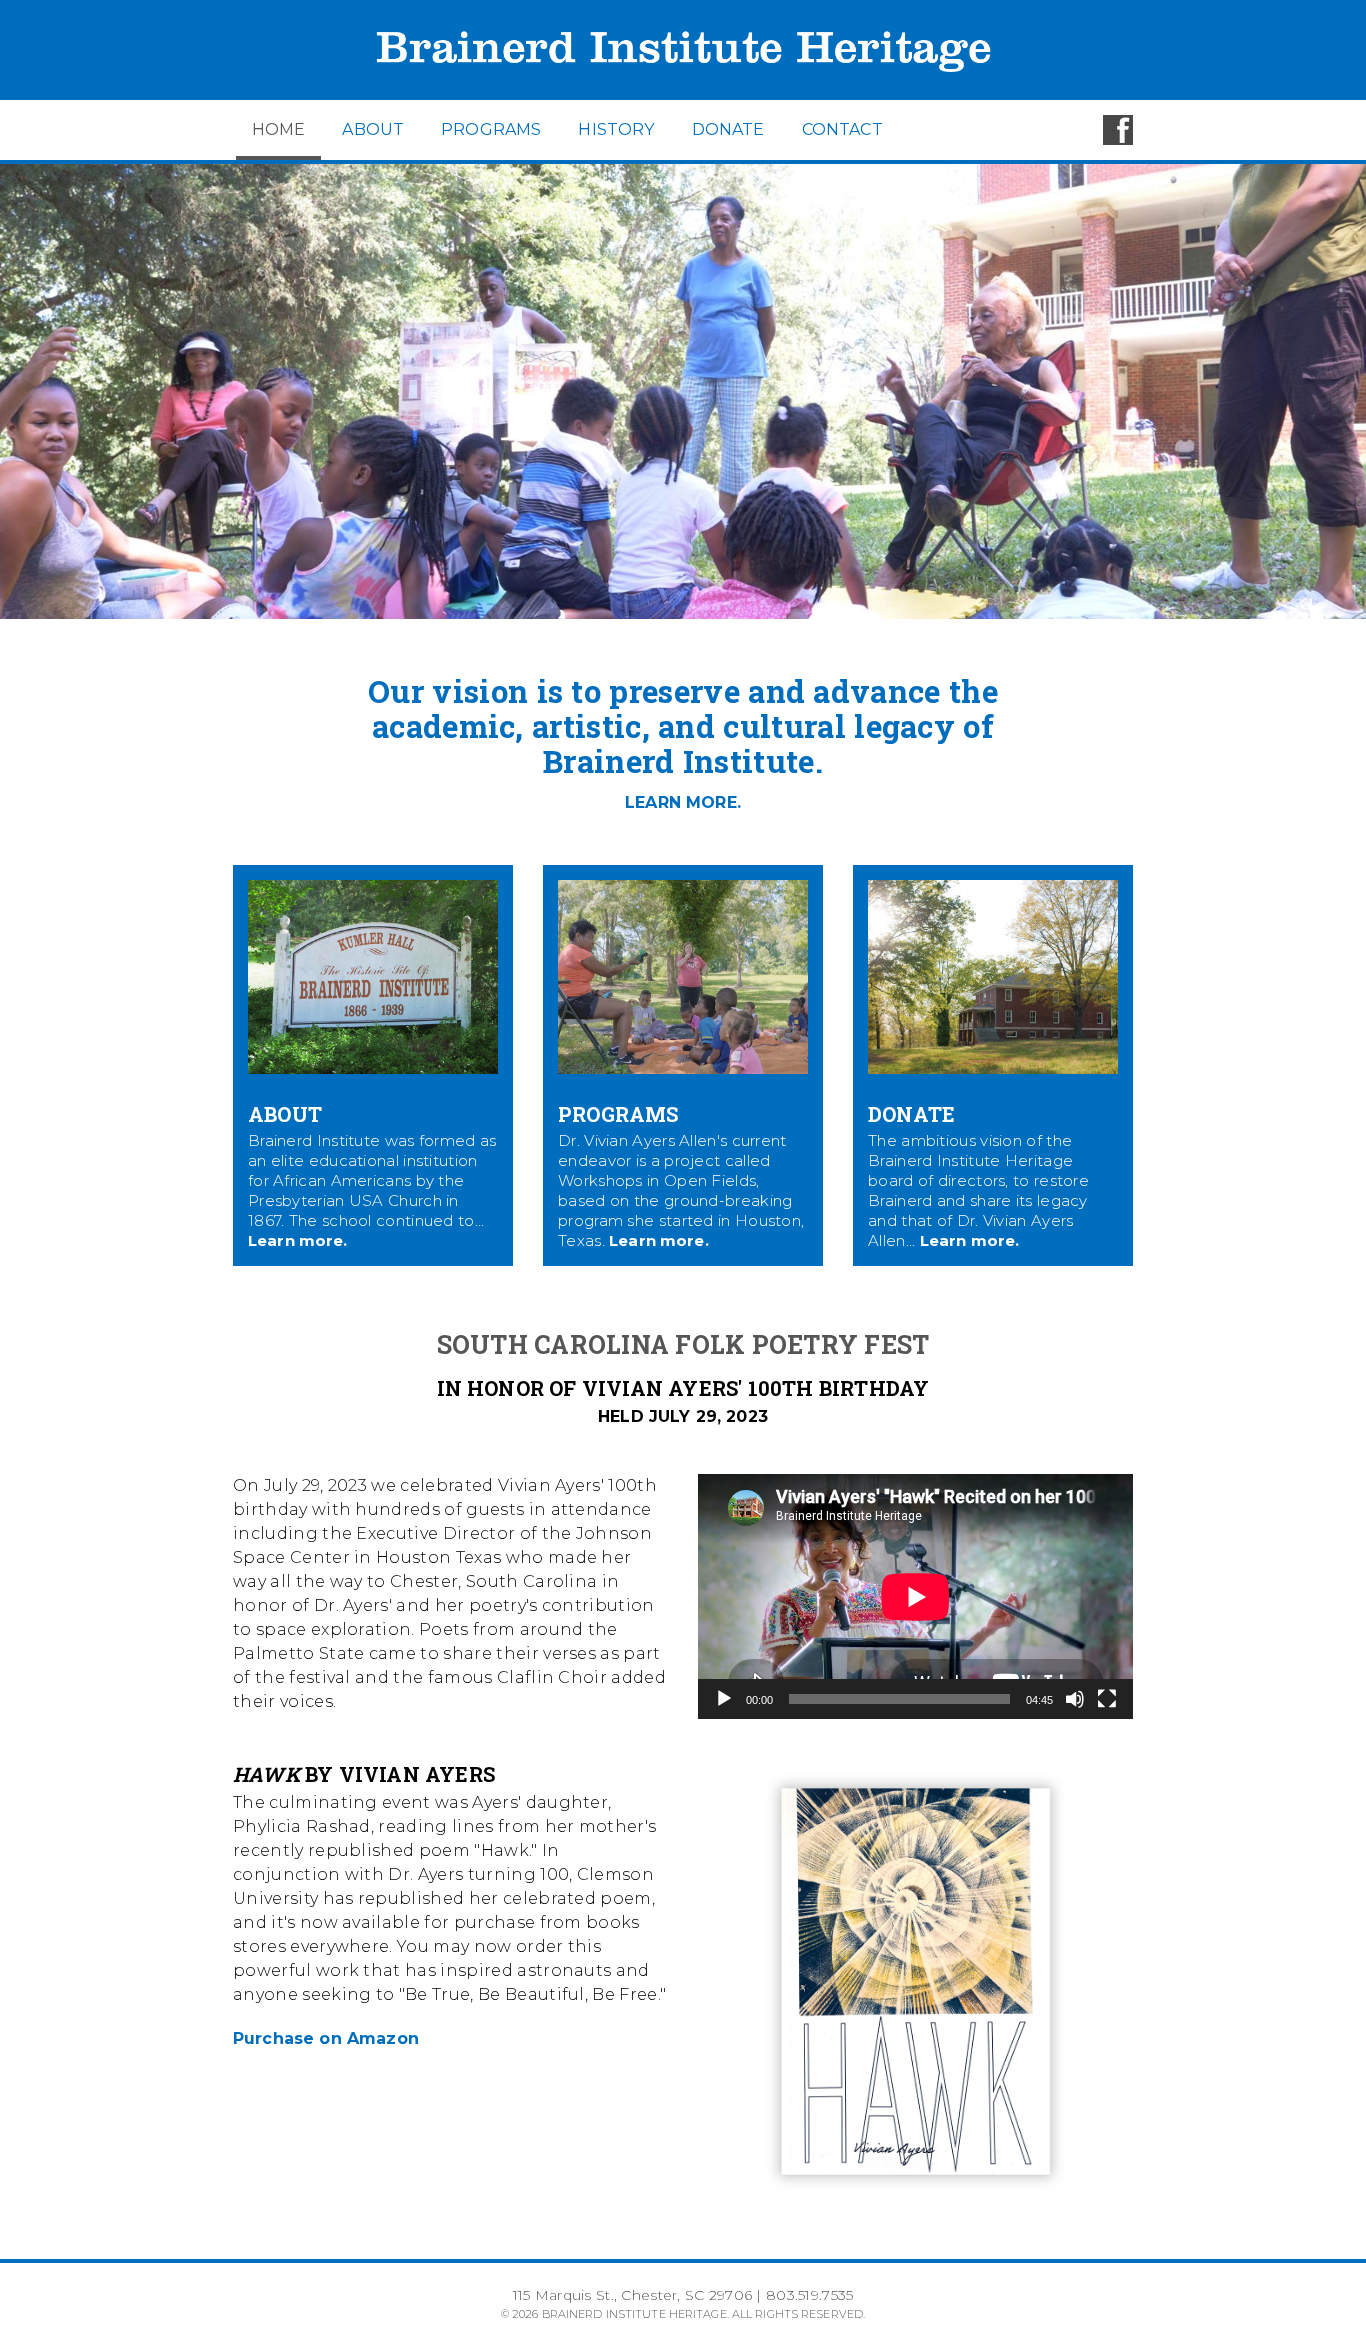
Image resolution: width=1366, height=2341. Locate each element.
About (373, 129)
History (616, 129)
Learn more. (298, 1240)
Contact (842, 129)
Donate (728, 129)
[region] (683, 391)
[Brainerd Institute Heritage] (683, 94)
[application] (915, 1596)
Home (279, 129)
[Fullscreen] (1107, 1699)
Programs (491, 129)
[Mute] (1075, 1699)
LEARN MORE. (683, 802)
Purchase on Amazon (326, 2038)
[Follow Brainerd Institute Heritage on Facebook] (1118, 139)
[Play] (724, 1699)
